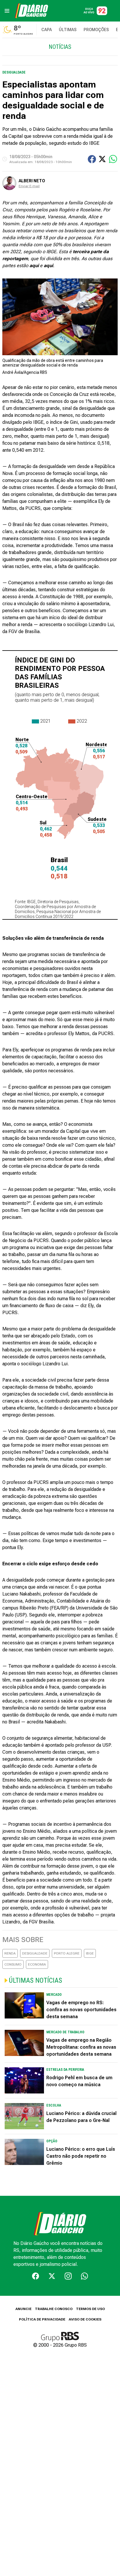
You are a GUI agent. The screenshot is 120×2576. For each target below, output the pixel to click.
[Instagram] (68, 2276)
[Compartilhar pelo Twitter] (102, 159)
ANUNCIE (23, 2309)
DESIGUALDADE (35, 1953)
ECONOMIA (37, 1964)
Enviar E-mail (29, 186)
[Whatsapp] (84, 2276)
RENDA (10, 1953)
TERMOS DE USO (90, 2309)
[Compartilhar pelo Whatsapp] (113, 159)
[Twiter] (52, 2276)
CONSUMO (13, 1964)
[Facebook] (36, 2276)
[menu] (7, 11)
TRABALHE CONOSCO (54, 2309)
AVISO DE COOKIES (85, 2319)
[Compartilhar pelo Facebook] (92, 159)
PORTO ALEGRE (67, 1953)
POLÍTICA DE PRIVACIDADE (42, 2319)
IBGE (90, 1953)
